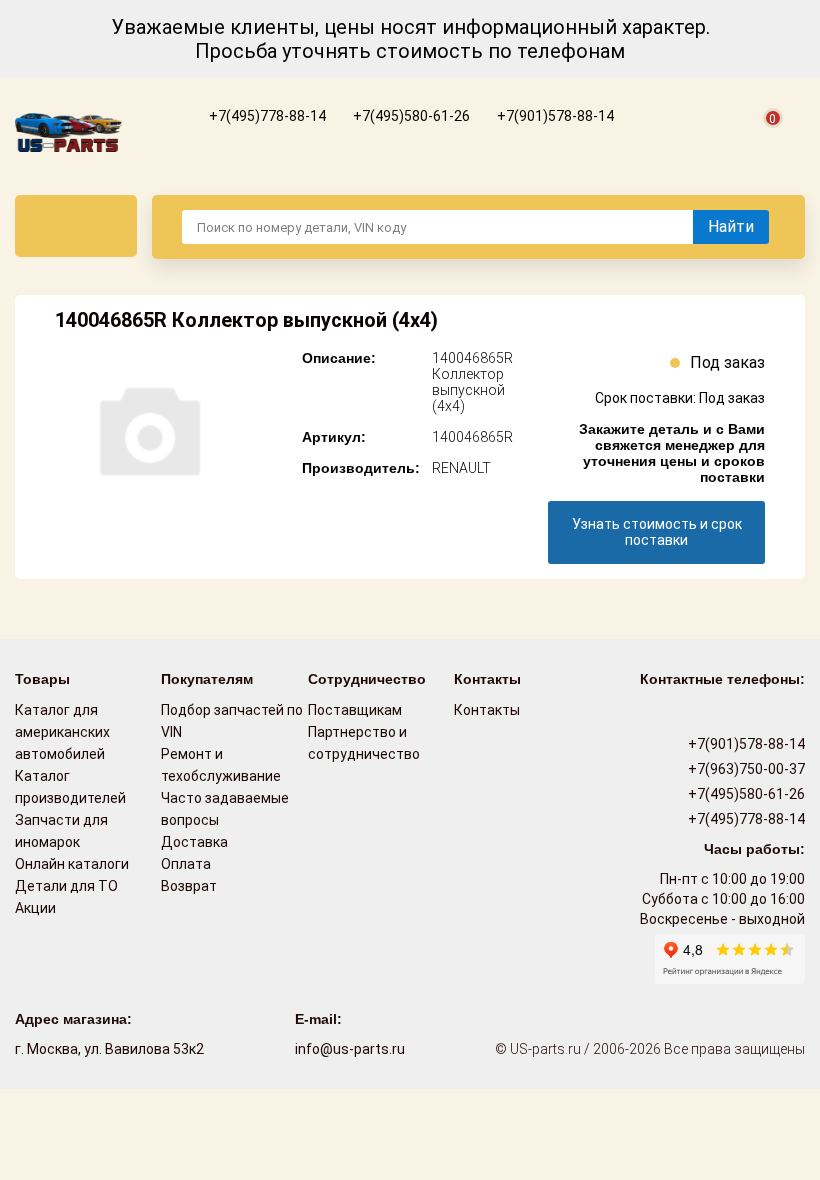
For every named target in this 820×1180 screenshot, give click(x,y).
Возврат (189, 886)
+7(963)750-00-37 (745, 769)
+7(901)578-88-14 (554, 116)
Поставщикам (355, 710)
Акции (35, 908)
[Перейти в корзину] (761, 141)
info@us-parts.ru (350, 1049)
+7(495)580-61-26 (410, 116)
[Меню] (76, 226)
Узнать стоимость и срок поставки (657, 532)
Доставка (194, 842)
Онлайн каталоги (72, 864)
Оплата (186, 864)
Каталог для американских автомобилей (62, 732)
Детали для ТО (66, 886)
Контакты (487, 710)
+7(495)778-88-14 (266, 116)
